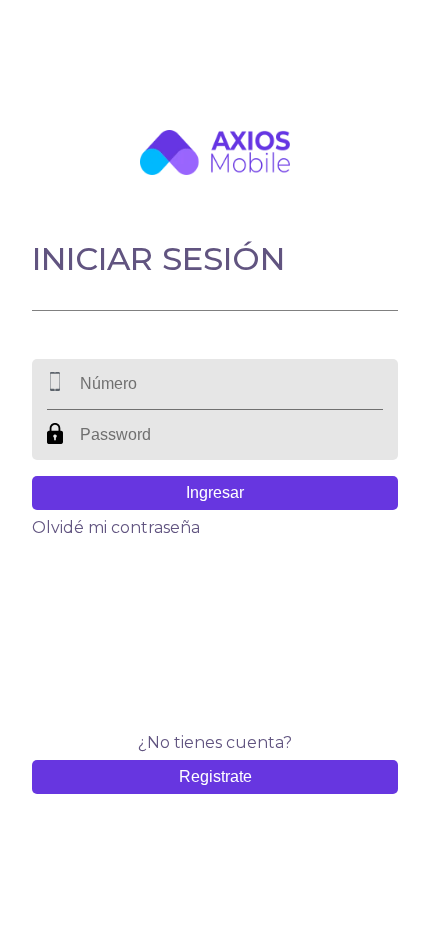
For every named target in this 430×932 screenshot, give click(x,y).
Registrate (215, 776)
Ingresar (215, 492)
